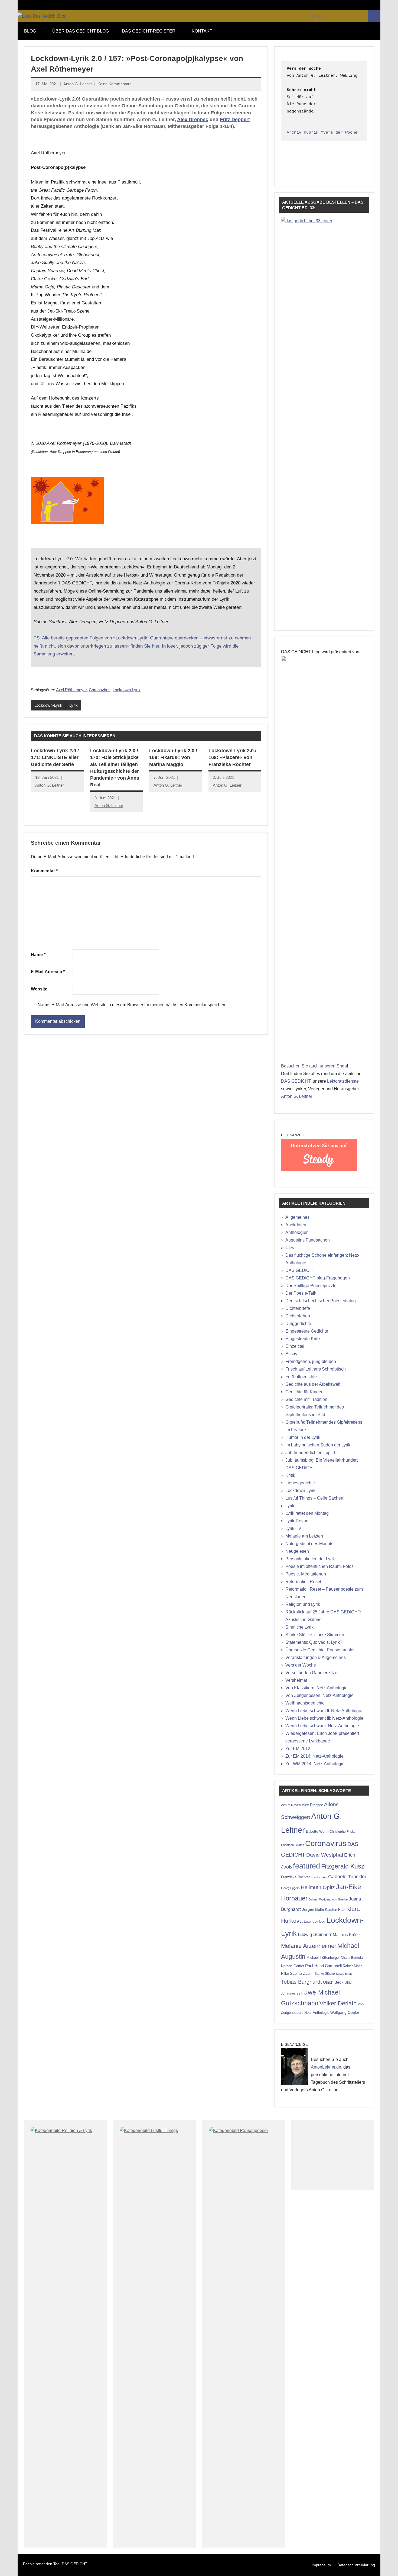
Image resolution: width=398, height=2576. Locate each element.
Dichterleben (298, 1316)
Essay (291, 1354)
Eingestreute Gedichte (307, 1331)
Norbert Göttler (293, 1966)
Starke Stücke (325, 1974)
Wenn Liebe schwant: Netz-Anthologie (322, 1726)
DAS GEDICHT (296, 1081)
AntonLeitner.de (326, 2067)
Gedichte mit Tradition (306, 1399)
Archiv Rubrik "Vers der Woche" (323, 133)
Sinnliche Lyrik (299, 1627)
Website (39, 989)
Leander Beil (315, 1921)
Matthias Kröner (347, 1935)
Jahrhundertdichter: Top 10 (311, 1453)
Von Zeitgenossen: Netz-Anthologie (319, 1695)
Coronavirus (100, 690)
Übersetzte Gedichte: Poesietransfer (320, 1650)
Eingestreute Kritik (303, 1339)
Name (38, 955)
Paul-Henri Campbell (323, 1966)
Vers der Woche (301, 1665)
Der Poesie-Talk (301, 1293)
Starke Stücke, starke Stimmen (315, 1635)
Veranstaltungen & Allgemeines (316, 1657)
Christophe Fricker (343, 1832)
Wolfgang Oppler (345, 2012)
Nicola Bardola (352, 1958)
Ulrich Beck (333, 1982)
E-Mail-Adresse (48, 972)
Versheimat (296, 1680)
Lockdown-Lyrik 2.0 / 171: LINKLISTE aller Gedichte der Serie (55, 757)
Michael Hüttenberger (323, 1958)
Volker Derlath (338, 2003)
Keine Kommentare (115, 84)
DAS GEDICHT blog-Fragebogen (318, 1278)
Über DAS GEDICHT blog (81, 31)
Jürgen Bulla (313, 1909)
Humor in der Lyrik (303, 1437)
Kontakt (202, 31)
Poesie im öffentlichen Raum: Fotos (319, 1566)
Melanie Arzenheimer (309, 1946)
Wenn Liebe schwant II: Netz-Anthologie (324, 1711)
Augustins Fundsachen (308, 1240)
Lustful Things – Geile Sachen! (315, 1498)
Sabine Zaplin (302, 1974)
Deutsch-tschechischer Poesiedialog (321, 1301)
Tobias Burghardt (301, 1982)
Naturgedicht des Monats (309, 1544)
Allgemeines (297, 1217)
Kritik (290, 1475)
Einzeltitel (295, 1346)
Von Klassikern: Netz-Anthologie (317, 1688)
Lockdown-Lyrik (127, 690)
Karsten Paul (335, 1910)
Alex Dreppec (193, 120)
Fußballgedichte (301, 1377)
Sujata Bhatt (344, 1974)
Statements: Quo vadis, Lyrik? (314, 1642)
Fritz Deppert (235, 120)
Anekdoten (296, 1225)
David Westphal (325, 1855)
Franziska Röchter (295, 1877)
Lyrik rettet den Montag (307, 1513)
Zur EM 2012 (298, 1749)
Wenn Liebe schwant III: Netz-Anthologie (324, 1718)
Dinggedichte (298, 1324)
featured (306, 1866)
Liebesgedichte (300, 1483)
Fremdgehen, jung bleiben (311, 1361)
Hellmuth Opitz (318, 1887)
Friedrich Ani (319, 1877)
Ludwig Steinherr (315, 1935)
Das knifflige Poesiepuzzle (311, 1286)
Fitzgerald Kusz (343, 1866)
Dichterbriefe (298, 1308)
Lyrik (74, 705)
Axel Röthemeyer (71, 690)
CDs (290, 1248)
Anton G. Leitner (78, 84)
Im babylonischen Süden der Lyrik (318, 1445)
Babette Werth (317, 1831)
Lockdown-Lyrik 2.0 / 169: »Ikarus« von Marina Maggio (173, 757)
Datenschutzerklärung (356, 2565)
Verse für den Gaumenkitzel (312, 1673)
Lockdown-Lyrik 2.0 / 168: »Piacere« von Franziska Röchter (232, 757)
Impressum (321, 2565)
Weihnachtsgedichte (305, 1703)
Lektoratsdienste (343, 1081)
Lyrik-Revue (297, 1521)
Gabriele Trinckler (347, 1876)
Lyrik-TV (293, 1528)
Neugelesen (297, 1551)
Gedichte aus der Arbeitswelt (313, 1384)
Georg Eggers (290, 1888)
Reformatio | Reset (303, 1582)
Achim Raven (291, 1805)
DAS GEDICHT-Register (149, 31)
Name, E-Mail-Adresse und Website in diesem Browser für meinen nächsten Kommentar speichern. (133, 1005)
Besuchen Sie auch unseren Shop (314, 1066)
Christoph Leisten (293, 1845)
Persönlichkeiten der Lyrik (310, 1559)
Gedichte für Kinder (304, 1392)
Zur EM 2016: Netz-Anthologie (314, 1756)
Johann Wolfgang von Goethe (328, 1899)
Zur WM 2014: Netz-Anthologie (315, 1764)
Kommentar (44, 871)
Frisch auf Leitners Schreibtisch (316, 1369)
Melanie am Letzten (304, 1536)
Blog (30, 31)
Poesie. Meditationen (306, 1574)
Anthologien (297, 1232)
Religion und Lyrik (303, 1604)
